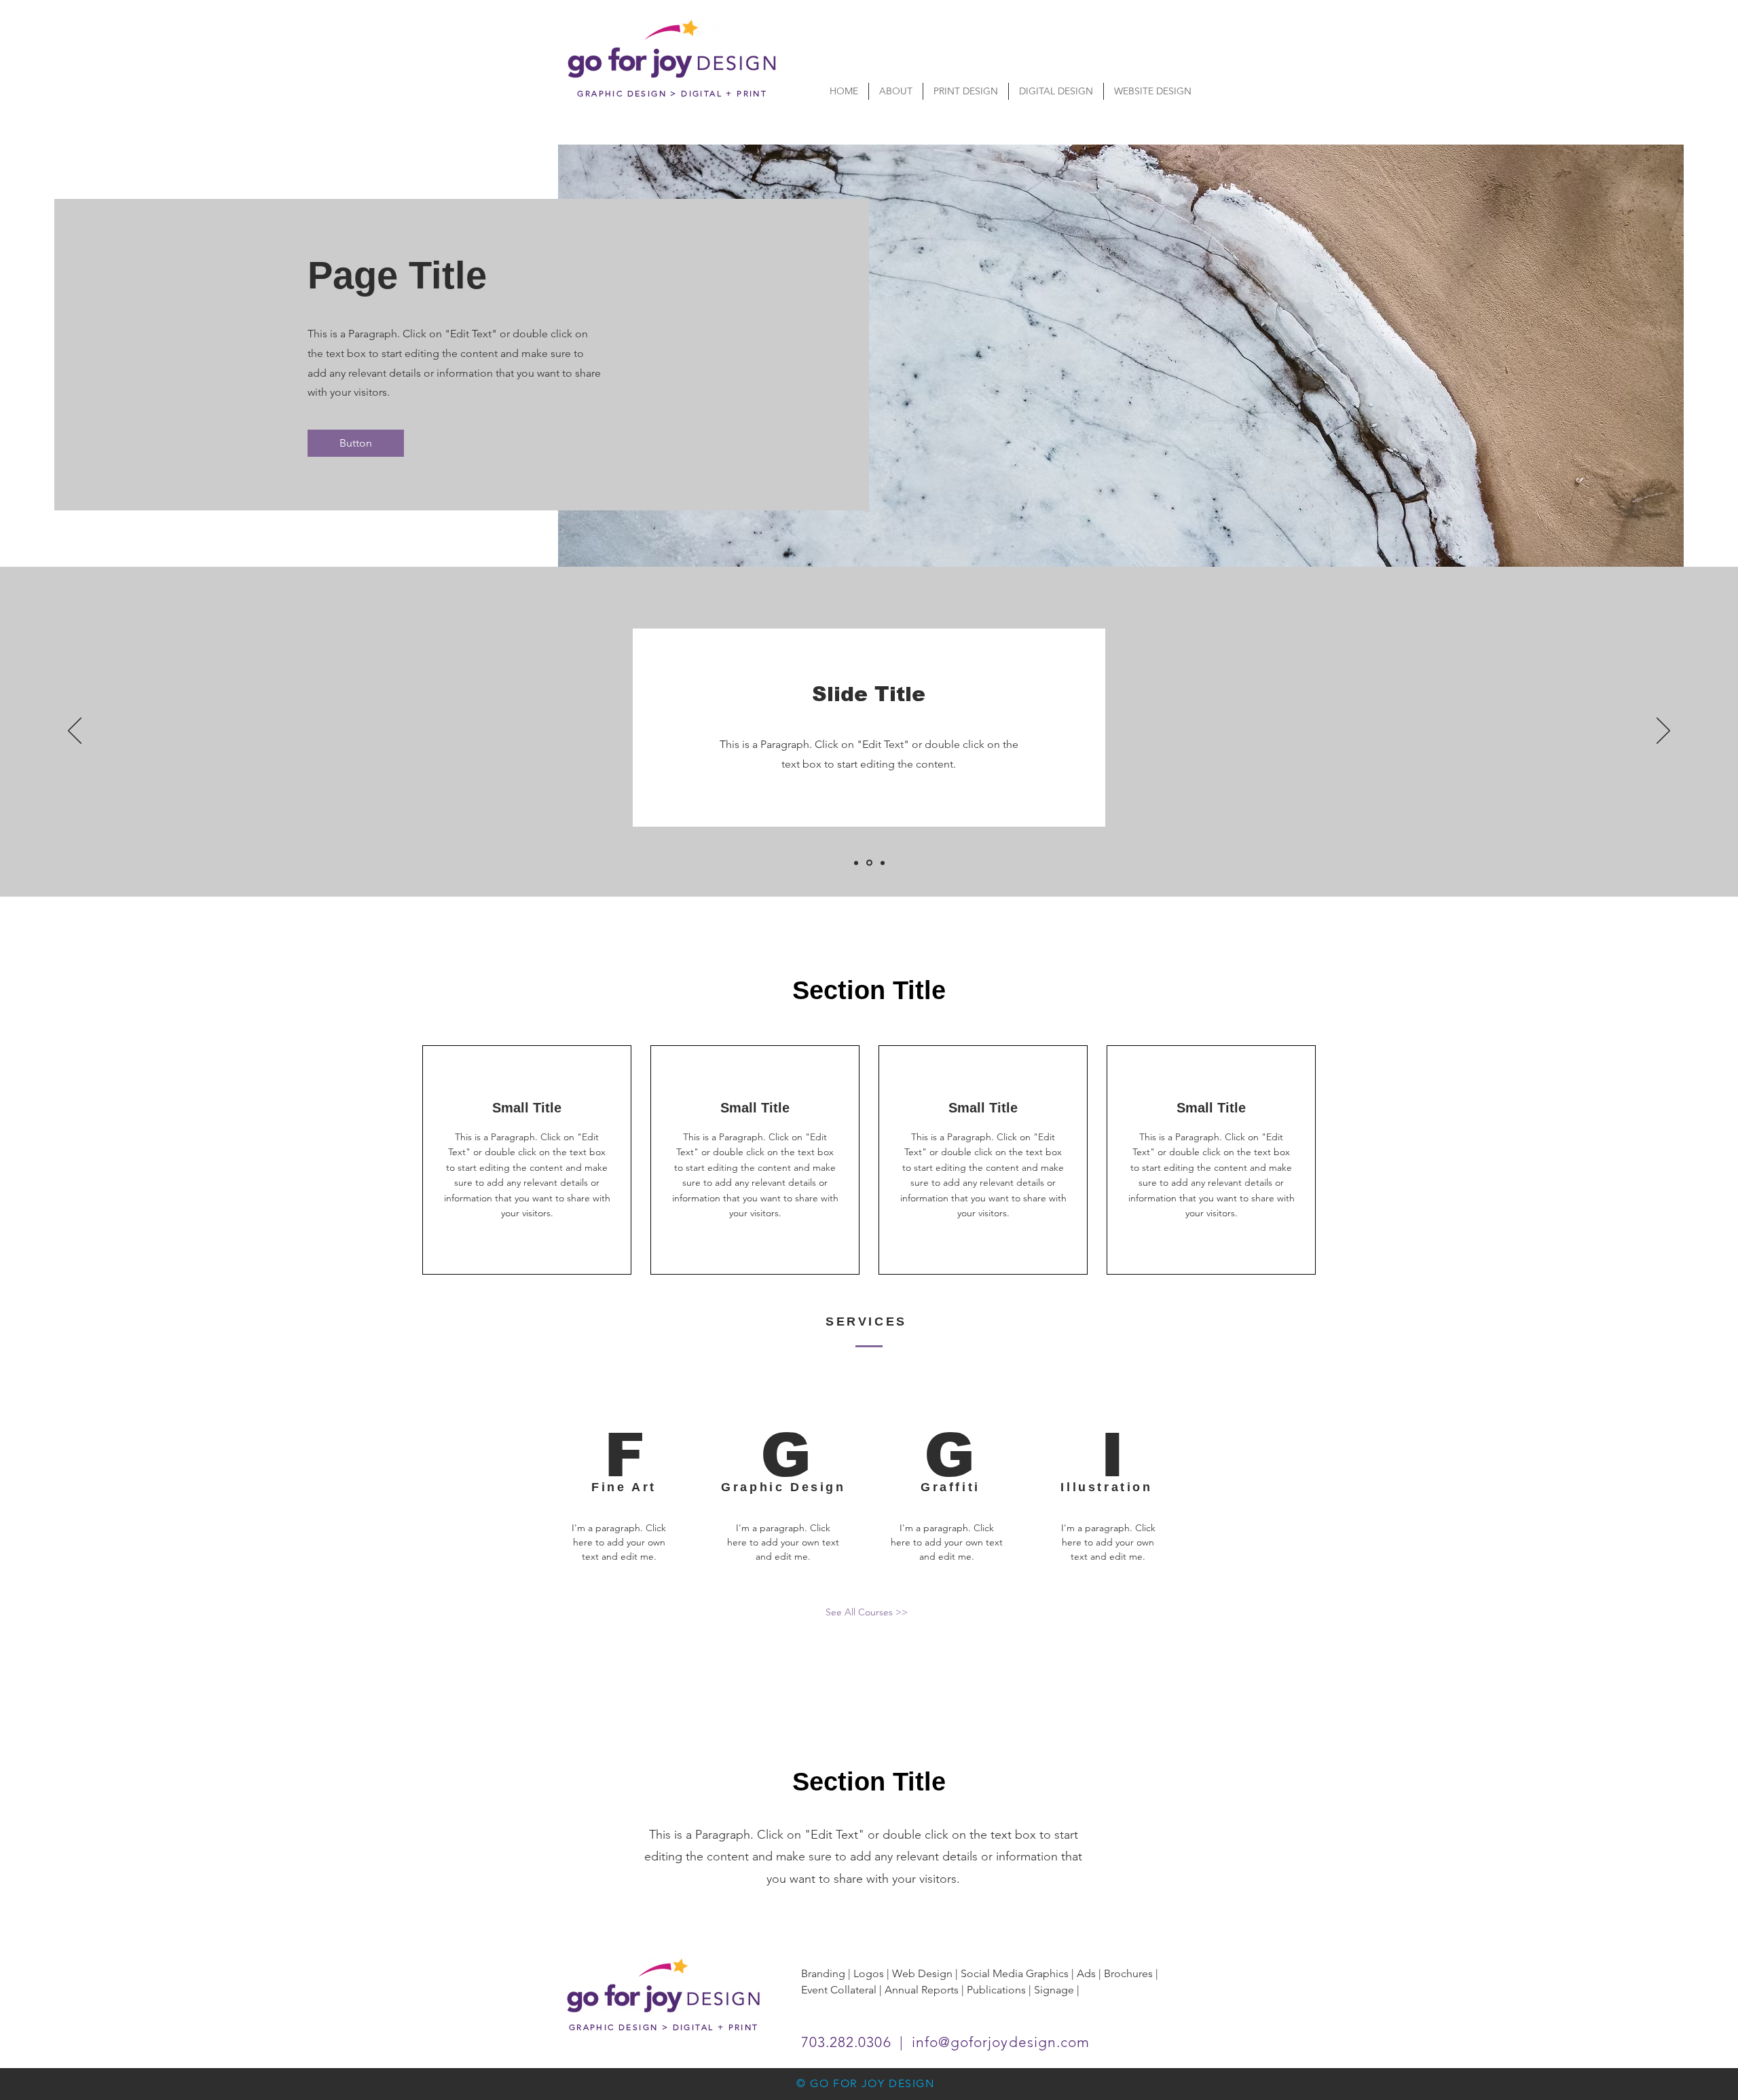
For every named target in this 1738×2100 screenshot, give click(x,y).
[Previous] (75, 732)
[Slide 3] (883, 863)
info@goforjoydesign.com (1001, 2042)
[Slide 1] (856, 863)
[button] (356, 443)
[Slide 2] (869, 863)
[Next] (1663, 732)
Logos (869, 1973)
